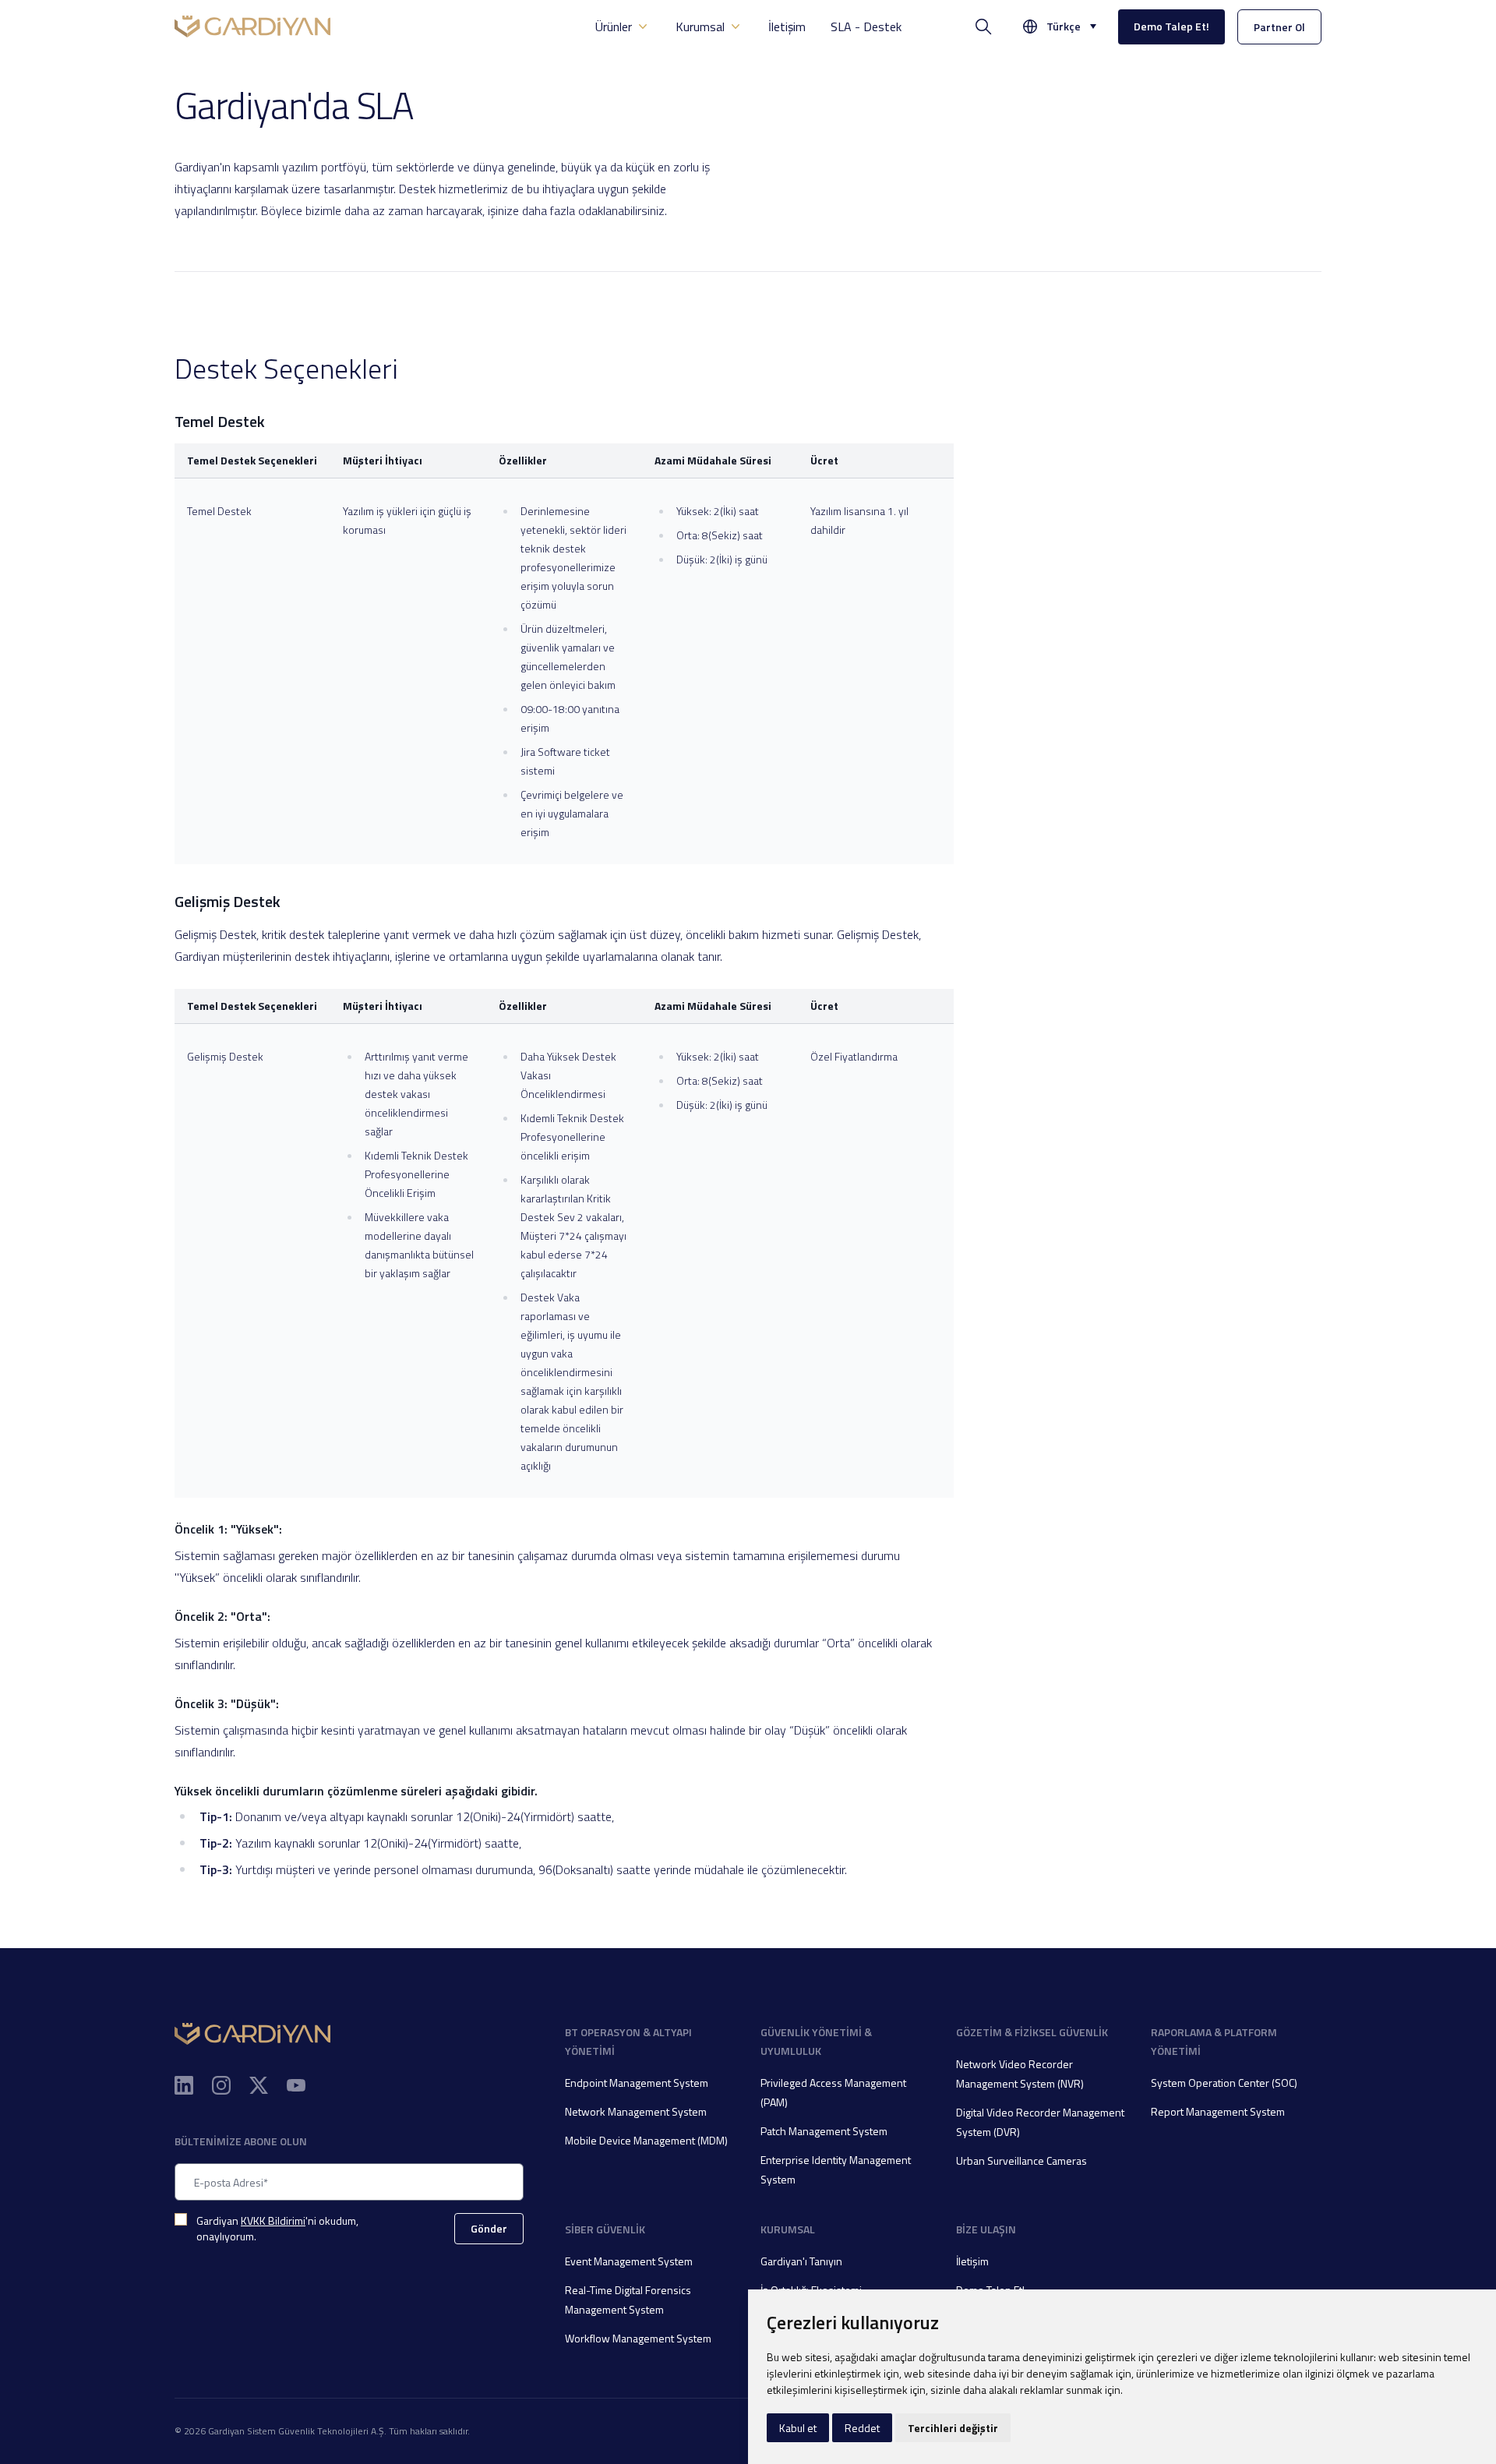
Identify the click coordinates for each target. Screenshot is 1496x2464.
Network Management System (636, 2111)
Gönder (489, 2228)
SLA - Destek (866, 26)
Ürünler (614, 26)
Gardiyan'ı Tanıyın (801, 2261)
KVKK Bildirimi (273, 2220)
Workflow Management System (638, 2338)
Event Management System (629, 2261)
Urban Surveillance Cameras (1021, 2160)
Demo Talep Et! (1171, 26)
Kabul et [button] (798, 2428)
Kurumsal (700, 26)
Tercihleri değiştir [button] (953, 2428)
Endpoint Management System (637, 2083)
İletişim (787, 26)
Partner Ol (1279, 27)
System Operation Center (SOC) (1224, 2083)
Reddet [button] (862, 2428)
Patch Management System (824, 2131)
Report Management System (1218, 2111)
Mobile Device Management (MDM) (646, 2140)
